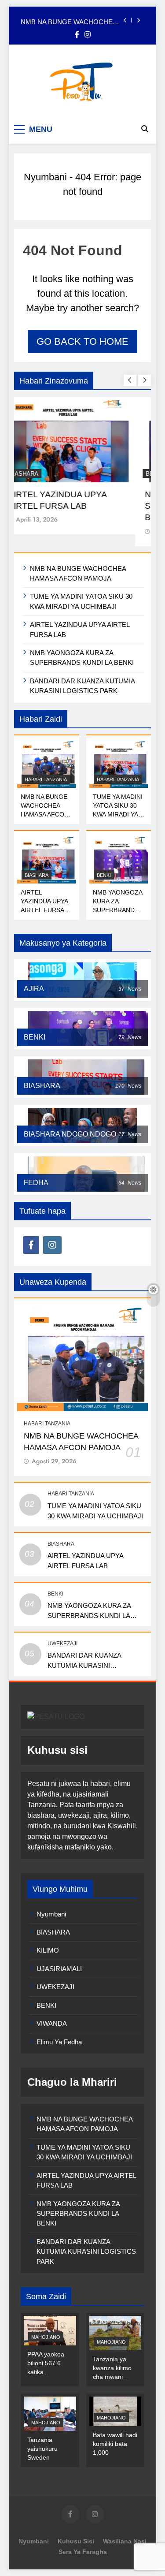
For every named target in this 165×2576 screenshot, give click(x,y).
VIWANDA (52, 2023)
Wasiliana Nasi (125, 2541)
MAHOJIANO (46, 2337)
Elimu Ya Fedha (59, 2042)
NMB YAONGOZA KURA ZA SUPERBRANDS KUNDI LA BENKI (89, 1616)
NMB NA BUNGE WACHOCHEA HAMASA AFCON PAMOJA (69, 20)
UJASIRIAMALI (59, 1969)
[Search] (145, 129)
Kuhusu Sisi (76, 2541)
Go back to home (82, 341)
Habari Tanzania (46, 779)
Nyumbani (45, 177)
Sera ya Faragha (83, 2552)
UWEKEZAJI (62, 1644)
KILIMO (48, 1950)
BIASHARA (39, 474)
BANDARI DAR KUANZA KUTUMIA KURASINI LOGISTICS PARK (84, 1665)
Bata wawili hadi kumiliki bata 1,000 (115, 2444)
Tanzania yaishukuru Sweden (42, 2449)
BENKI (104, 875)
